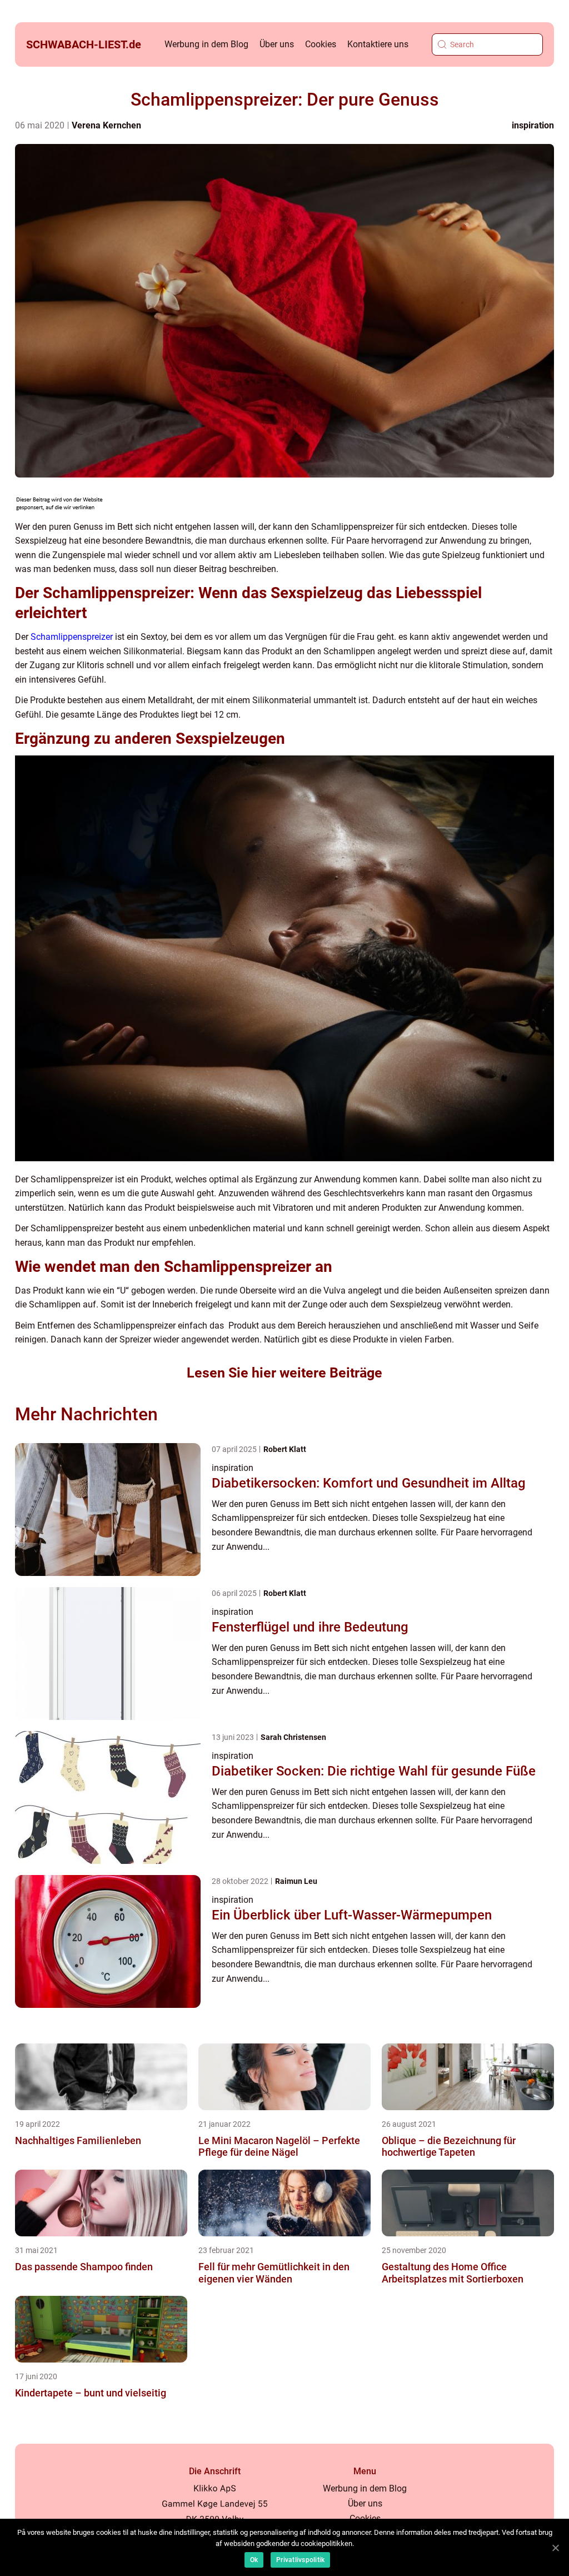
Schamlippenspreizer (72, 637)
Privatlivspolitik (300, 2560)
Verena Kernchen (106, 125)
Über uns (277, 44)
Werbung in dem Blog (206, 44)
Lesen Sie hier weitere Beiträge (284, 1373)
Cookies (321, 44)
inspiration (533, 125)
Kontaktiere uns (378, 44)
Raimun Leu (296, 1881)
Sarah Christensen (293, 1737)
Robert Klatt (285, 1449)
